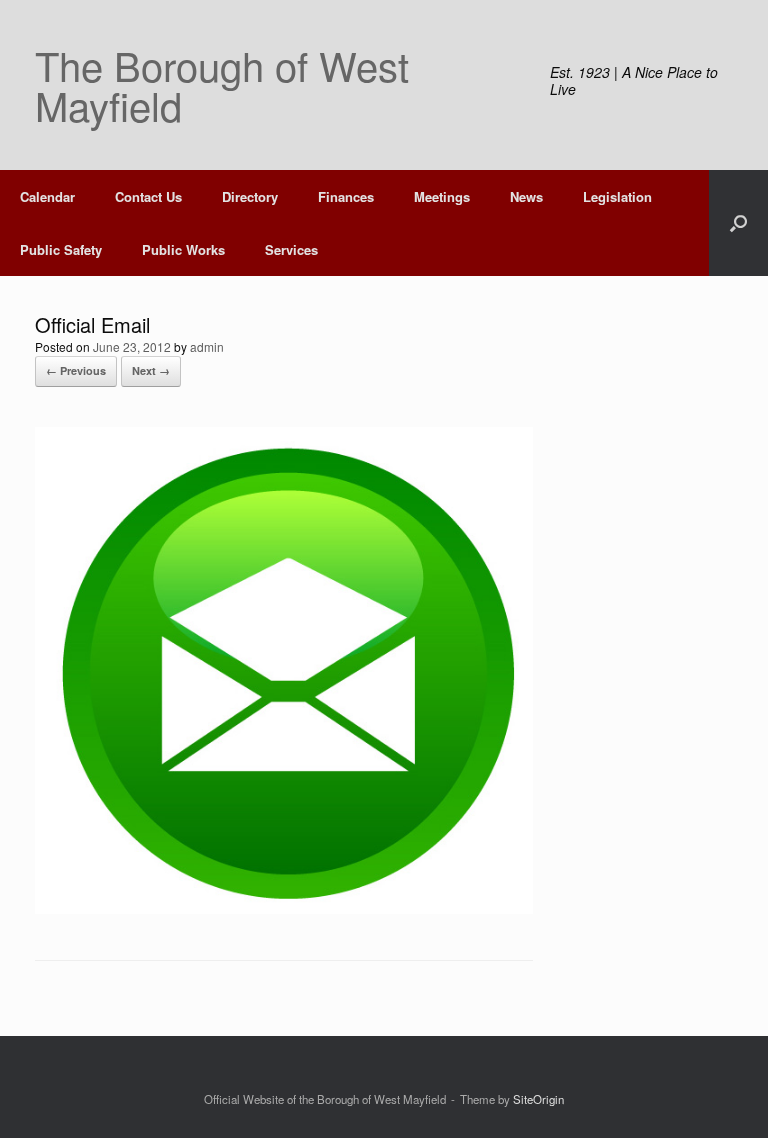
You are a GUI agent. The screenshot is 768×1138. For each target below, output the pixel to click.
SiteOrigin (538, 1099)
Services (291, 249)
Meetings (442, 196)
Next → (151, 370)
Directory (250, 196)
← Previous (76, 370)
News (526, 196)
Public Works (183, 249)
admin (207, 346)
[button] (738, 223)
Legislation (617, 196)
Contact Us (148, 196)
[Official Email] (284, 908)
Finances (346, 196)
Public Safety (61, 249)
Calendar (47, 196)
